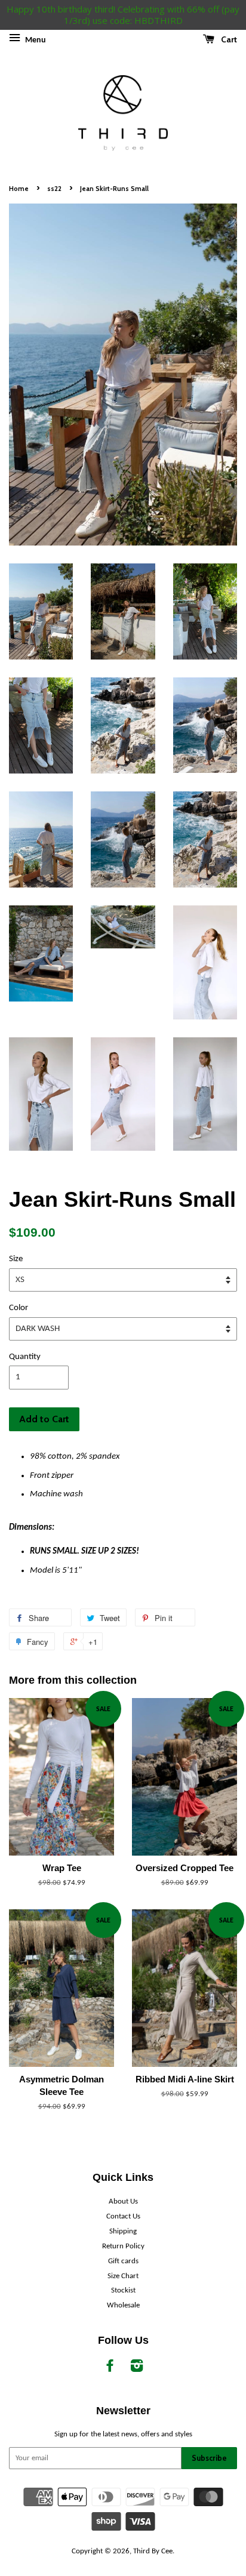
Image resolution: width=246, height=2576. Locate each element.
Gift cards (123, 2261)
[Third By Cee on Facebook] (110, 2369)
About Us (123, 2201)
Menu (35, 40)
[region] (123, 15)
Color (19, 1308)
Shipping (123, 2231)
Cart (228, 39)
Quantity (25, 1357)
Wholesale (123, 2305)
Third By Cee (153, 2551)
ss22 (54, 189)
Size (16, 1259)
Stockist (123, 2290)
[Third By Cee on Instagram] (137, 2369)
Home (19, 189)
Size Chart (123, 2276)
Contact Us (123, 2216)
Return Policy (123, 2246)
